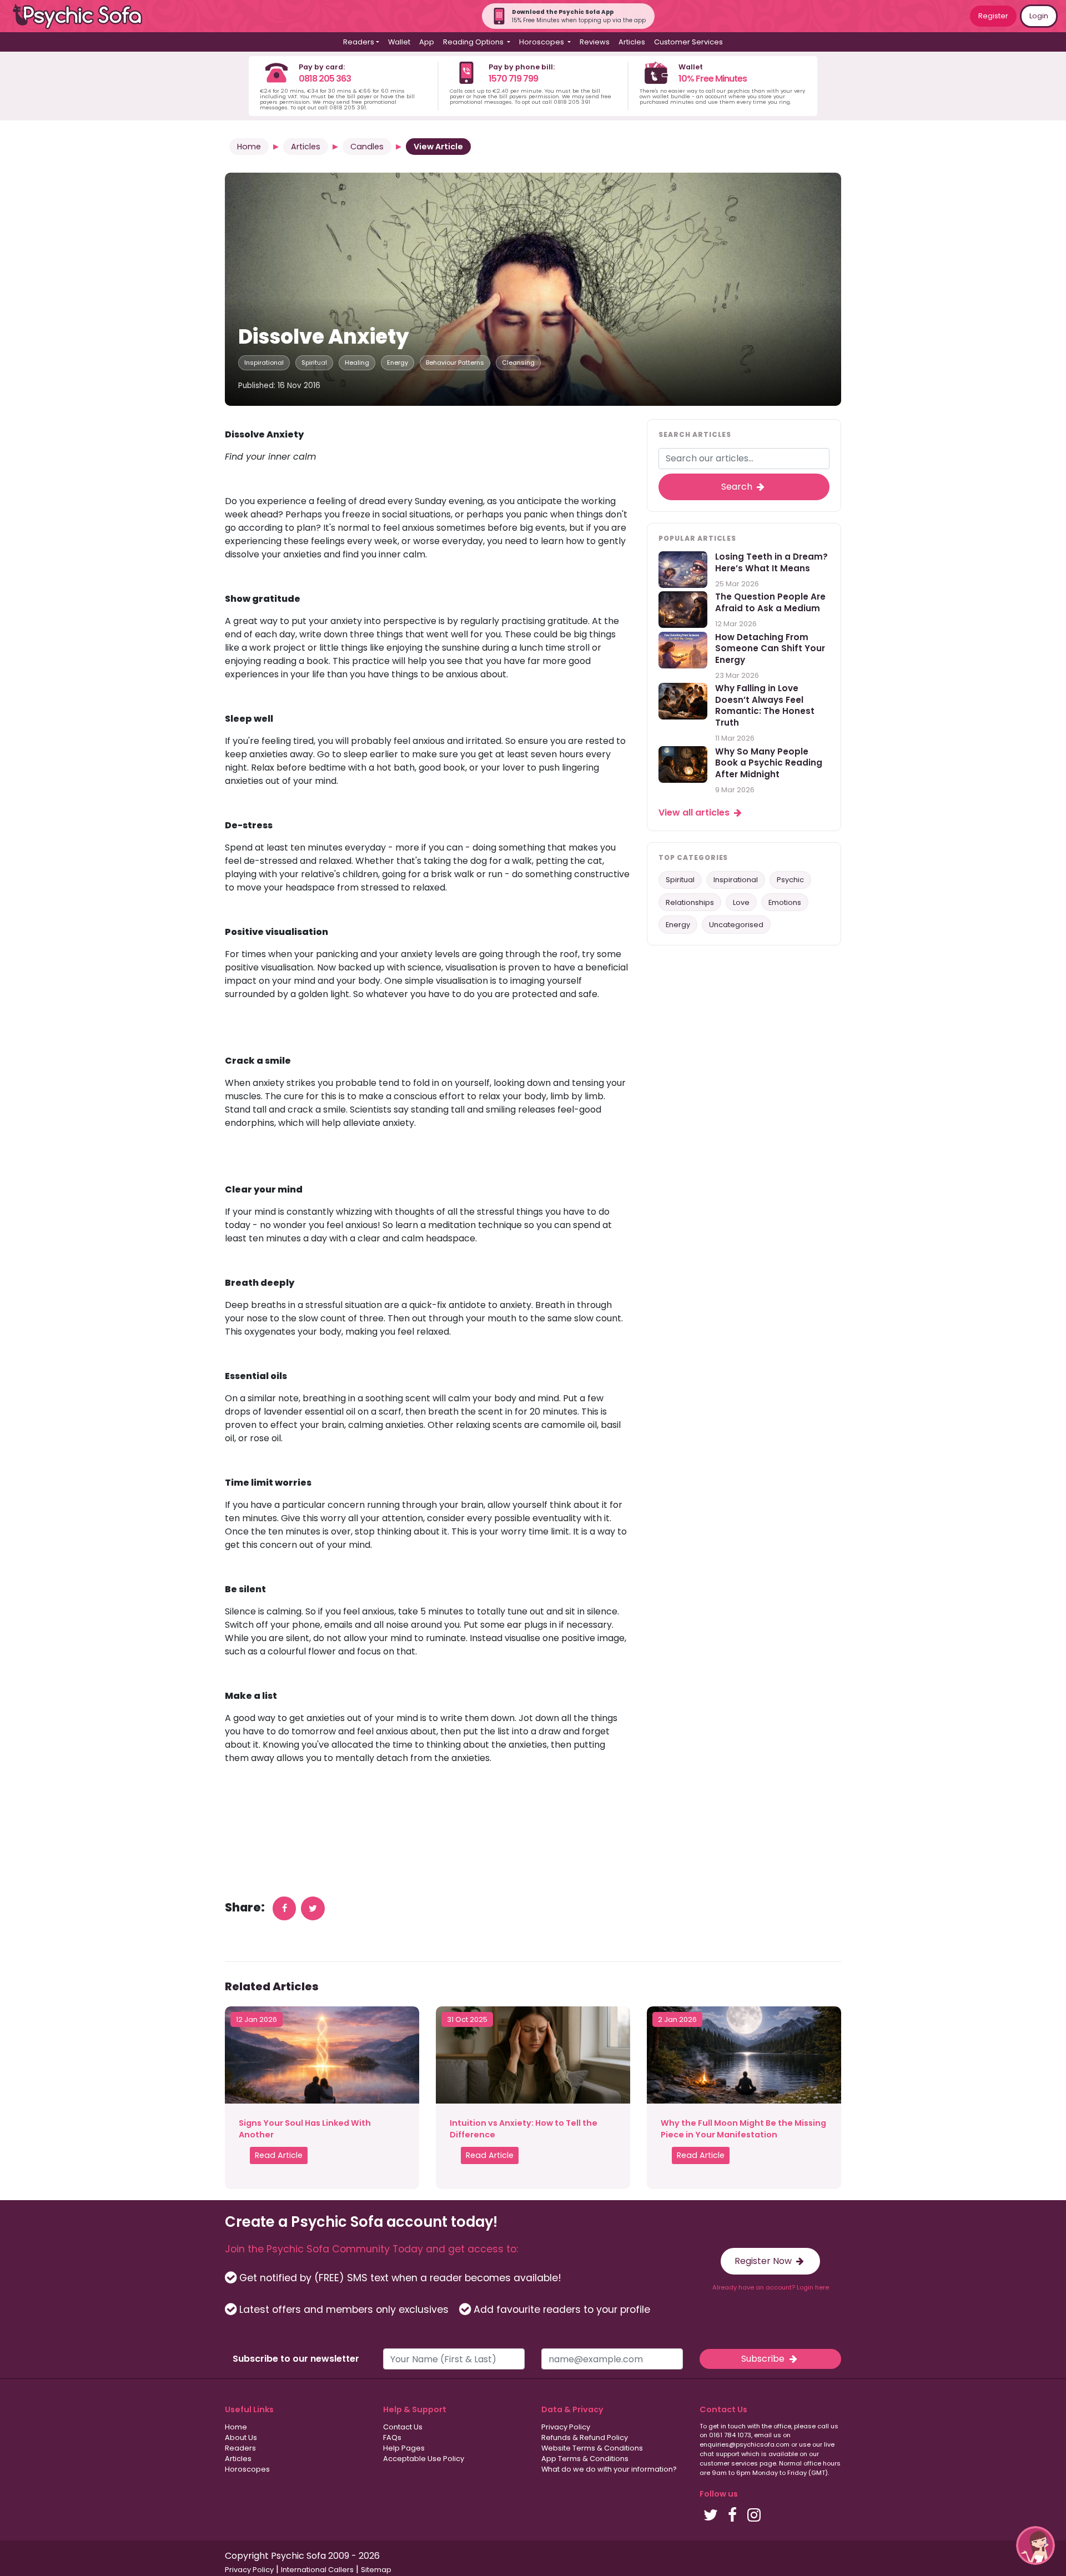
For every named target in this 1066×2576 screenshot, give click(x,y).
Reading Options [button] (474, 42)
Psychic (790, 880)
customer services (729, 2463)
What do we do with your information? (609, 2469)
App (427, 42)
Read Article (279, 2155)
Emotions (785, 902)
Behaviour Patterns (455, 363)
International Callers (317, 2570)
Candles (367, 147)
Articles (632, 42)
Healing (357, 363)
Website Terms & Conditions (592, 2448)
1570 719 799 (513, 79)
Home (249, 147)
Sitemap (376, 2570)
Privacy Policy (566, 2427)
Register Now (764, 2261)
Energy (398, 363)
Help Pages (404, 2448)
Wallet (399, 42)
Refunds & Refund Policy (585, 2437)
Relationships (690, 902)
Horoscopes (247, 2469)
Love (741, 902)
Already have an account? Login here (771, 2287)
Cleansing (518, 363)
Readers (240, 2448)
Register (993, 16)
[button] (1035, 2545)
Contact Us (403, 2427)
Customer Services (688, 42)
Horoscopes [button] (542, 42)
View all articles (695, 812)
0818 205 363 (325, 79)
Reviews (595, 42)
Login (1039, 16)
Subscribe (764, 2359)
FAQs (392, 2437)
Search (738, 487)
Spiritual (314, 363)
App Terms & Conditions (585, 2459)
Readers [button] (359, 42)
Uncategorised (736, 925)
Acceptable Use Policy (424, 2459)
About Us (241, 2437)
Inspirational (264, 363)
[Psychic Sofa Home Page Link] (83, 16)
